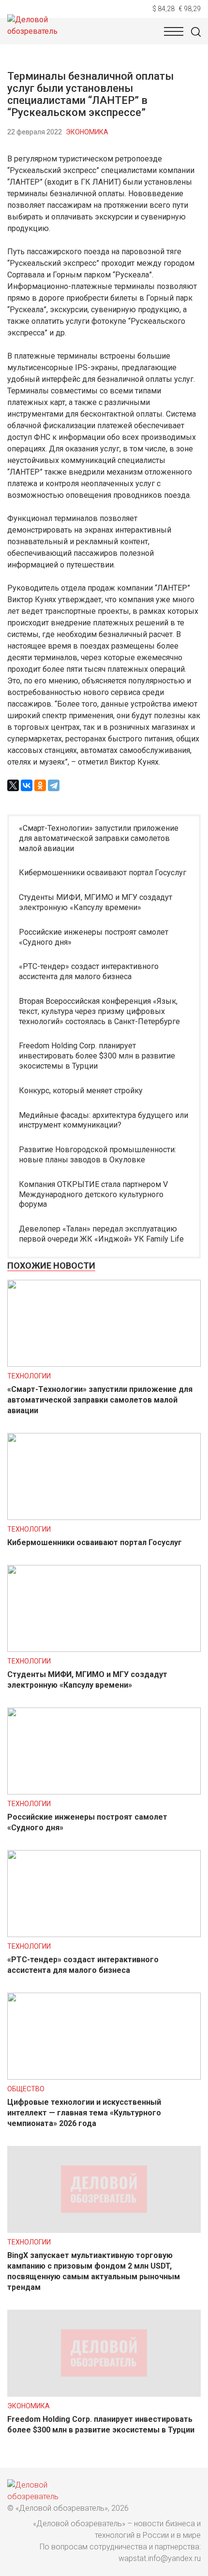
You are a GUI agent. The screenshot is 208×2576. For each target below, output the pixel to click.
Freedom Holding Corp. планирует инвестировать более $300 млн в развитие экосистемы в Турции (97, 1056)
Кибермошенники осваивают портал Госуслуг (103, 873)
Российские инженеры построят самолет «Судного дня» (94, 937)
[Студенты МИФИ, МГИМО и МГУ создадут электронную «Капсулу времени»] (104, 1649)
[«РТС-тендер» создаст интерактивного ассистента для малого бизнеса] (104, 1934)
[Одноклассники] (40, 785)
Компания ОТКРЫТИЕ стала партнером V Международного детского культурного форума (93, 1194)
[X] (13, 785)
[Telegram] (54, 785)
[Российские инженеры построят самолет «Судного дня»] (104, 1792)
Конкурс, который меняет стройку (81, 1091)
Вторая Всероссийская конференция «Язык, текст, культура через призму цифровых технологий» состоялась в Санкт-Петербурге (99, 1011)
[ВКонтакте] (27, 785)
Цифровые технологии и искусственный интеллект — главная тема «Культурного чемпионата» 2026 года (84, 2113)
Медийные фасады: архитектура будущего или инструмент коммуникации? (104, 1120)
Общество (26, 2089)
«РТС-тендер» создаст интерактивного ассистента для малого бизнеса (89, 971)
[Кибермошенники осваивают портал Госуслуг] (104, 1517)
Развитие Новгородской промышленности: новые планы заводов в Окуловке (97, 1155)
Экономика (87, 132)
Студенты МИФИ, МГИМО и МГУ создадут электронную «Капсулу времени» (96, 902)
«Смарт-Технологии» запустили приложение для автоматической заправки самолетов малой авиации (99, 838)
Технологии (29, 1376)
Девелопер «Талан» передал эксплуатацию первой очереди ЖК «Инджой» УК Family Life (101, 1234)
